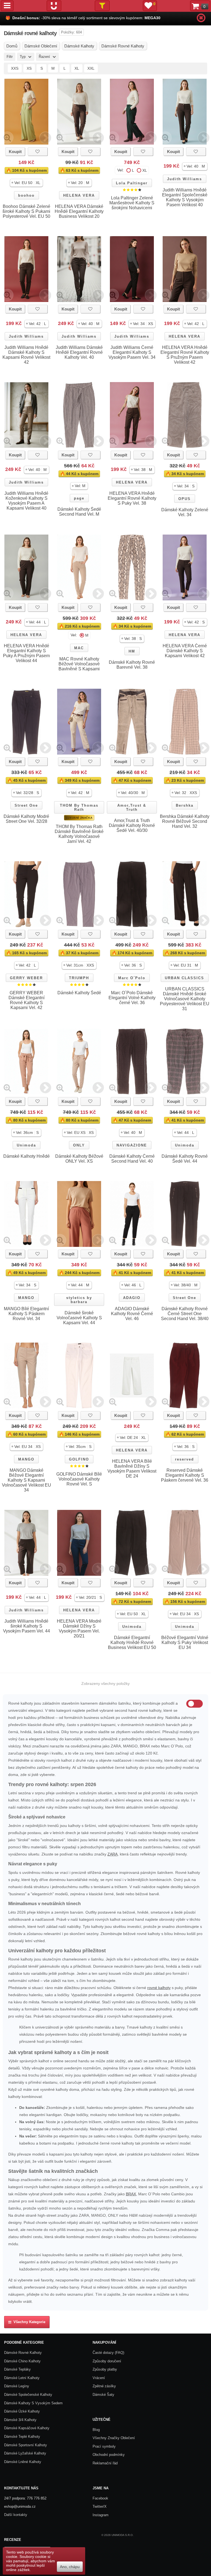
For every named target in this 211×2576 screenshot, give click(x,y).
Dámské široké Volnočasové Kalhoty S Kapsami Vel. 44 (79, 1318)
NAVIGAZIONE (132, 1145)
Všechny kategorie (28, 2322)
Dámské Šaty (103, 2395)
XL (77, 68)
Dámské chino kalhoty (22, 2361)
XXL (91, 68)
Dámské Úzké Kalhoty (22, 2411)
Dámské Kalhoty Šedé (79, 993)
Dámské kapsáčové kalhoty (27, 2428)
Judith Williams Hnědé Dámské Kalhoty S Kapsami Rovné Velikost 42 (26, 355)
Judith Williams (184, 179)
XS (29, 68)
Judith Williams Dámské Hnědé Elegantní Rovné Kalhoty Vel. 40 (79, 352)
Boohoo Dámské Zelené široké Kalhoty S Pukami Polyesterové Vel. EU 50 (26, 211)
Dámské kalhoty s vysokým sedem (33, 2403)
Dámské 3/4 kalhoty (20, 2420)
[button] (26, 183)
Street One (26, 805)
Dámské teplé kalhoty (22, 2437)
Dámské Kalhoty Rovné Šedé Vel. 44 (185, 1159)
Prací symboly (104, 2446)
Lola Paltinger (132, 183)
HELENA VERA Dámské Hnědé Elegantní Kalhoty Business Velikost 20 (79, 211)
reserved (184, 1459)
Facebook (100, 2498)
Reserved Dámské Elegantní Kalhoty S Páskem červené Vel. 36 (185, 1475)
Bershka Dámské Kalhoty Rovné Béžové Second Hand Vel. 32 (185, 821)
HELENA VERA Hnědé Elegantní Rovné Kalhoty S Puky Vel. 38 (132, 498)
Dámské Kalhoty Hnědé (27, 1156)
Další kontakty (16, 2515)
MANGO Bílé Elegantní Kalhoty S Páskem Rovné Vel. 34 (26, 1314)
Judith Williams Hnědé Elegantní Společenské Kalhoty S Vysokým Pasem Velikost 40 (185, 197)
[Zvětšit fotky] (7, 138)
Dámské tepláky (17, 2369)
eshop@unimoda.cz (20, 2506)
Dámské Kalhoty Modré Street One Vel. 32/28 (26, 819)
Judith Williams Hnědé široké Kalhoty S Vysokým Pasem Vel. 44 (27, 1626)
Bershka (185, 805)
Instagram (101, 2515)
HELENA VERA (79, 195)
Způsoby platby (105, 2369)
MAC (79, 648)
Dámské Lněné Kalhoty (23, 2462)
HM (132, 651)
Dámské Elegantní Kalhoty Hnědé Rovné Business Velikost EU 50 (132, 1643)
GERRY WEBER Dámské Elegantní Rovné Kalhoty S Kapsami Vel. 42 (27, 1000)
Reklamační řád (105, 2463)
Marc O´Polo (132, 978)
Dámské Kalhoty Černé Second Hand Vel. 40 (132, 1159)
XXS (15, 68)
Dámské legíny (17, 2386)
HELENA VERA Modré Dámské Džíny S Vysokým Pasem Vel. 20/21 (79, 1629)
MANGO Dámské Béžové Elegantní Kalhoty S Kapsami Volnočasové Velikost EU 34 (27, 1480)
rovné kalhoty (159, 1988)
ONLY (79, 1145)
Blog (96, 2430)
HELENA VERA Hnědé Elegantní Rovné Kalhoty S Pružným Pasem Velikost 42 (185, 355)
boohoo (26, 195)
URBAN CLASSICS (184, 978)
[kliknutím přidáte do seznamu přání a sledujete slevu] (38, 152)
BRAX (131, 2194)
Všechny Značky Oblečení (114, 2438)
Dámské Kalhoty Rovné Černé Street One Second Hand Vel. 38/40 (185, 1314)
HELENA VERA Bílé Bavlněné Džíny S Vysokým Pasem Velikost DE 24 (132, 1469)
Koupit (15, 152)
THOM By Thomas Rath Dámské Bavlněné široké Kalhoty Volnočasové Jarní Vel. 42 (79, 834)
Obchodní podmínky (109, 2455)
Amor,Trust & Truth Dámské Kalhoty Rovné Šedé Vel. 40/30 (132, 825)
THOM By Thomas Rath (79, 807)
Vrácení (99, 2378)
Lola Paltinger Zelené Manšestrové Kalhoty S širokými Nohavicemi (132, 203)
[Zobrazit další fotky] (45, 138)
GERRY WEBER (26, 978)
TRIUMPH (79, 978)
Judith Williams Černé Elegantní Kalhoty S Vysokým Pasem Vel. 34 (132, 352)
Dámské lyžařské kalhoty (25, 2453)
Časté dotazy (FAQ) (108, 2353)
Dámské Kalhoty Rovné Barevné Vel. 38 (132, 665)
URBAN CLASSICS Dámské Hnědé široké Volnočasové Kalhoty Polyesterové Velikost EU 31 (185, 999)
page (79, 498)
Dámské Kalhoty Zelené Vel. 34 (185, 512)
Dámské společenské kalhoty (28, 2395)
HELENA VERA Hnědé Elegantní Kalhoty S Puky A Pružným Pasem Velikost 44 (26, 653)
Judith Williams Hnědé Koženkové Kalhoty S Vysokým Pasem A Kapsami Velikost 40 (26, 501)
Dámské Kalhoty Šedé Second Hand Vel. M (79, 512)
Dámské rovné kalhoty (23, 2353)
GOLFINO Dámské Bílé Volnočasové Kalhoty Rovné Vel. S (79, 1479)
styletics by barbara (79, 1300)
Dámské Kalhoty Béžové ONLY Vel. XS (79, 1159)
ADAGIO (132, 1298)
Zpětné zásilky (104, 2386)
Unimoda (26, 1145)
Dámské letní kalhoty (22, 2378)
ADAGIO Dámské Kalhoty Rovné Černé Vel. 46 (132, 1314)
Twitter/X (100, 2506)
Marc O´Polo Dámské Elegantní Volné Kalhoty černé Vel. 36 (132, 998)
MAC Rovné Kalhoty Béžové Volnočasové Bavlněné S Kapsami (79, 664)
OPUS (184, 499)
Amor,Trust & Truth (132, 807)
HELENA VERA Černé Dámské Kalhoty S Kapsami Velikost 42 (185, 651)
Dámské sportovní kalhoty (26, 2445)
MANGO (26, 1298)
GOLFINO (79, 1459)
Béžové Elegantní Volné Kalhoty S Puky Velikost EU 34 (185, 1643)
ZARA (113, 1854)
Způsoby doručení (107, 2361)
